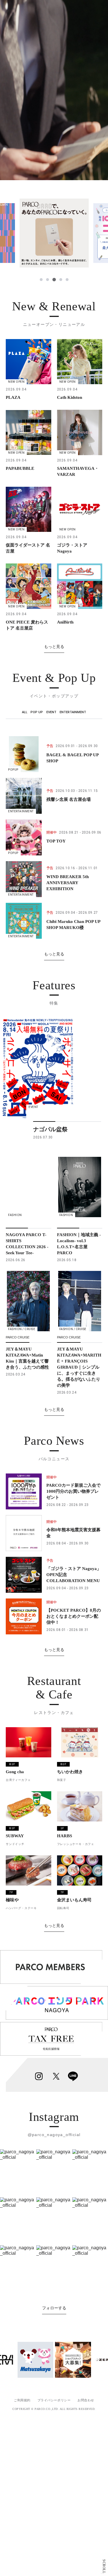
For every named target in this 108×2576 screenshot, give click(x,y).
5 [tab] (67, 280)
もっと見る (54, 647)
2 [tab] (48, 280)
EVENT (51, 712)
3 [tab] (54, 280)
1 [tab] (41, 280)
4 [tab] (60, 280)
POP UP (37, 712)
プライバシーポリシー (54, 2400)
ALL (25, 712)
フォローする (54, 2308)
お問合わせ (86, 2400)
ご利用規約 (22, 2400)
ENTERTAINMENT (73, 712)
